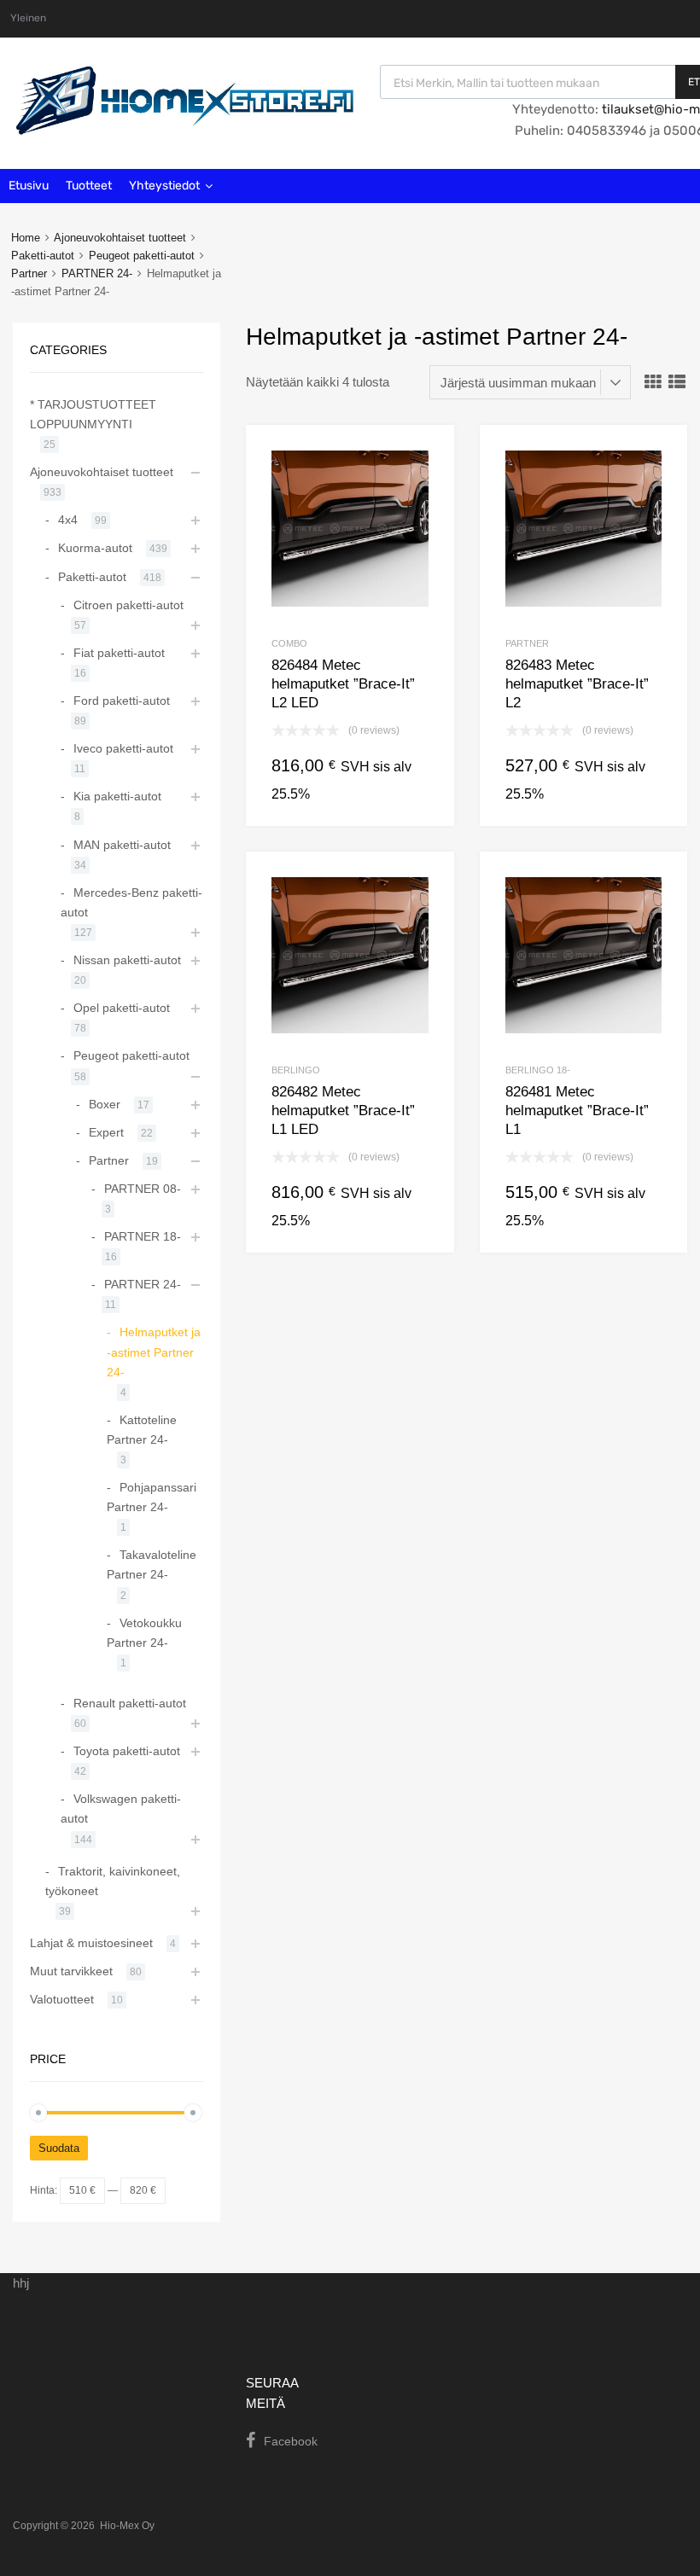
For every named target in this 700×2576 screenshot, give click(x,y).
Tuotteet (89, 186)
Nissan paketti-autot (127, 960)
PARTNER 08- (143, 1189)
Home (26, 238)
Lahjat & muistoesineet (91, 1943)
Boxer (105, 1104)
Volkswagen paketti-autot (121, 1808)
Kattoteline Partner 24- (142, 1430)
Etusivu (29, 186)
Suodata (59, 2148)
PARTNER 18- (143, 1236)
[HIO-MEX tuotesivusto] (184, 131)
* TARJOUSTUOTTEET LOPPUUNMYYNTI (93, 414)
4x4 (68, 520)
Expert (106, 1132)
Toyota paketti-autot (127, 1751)
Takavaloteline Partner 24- (152, 1564)
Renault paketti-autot (130, 1703)
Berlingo (296, 1070)
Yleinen (28, 18)
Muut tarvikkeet (71, 1971)
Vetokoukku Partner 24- (144, 1633)
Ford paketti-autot (122, 701)
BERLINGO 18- (538, 1070)
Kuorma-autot (95, 548)
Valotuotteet (62, 1999)
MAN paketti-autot (122, 845)
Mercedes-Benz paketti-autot (131, 902)
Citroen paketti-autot (128, 605)
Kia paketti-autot (117, 796)
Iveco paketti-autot (123, 748)
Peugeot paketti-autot (142, 256)
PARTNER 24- (97, 273)
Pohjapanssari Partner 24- (152, 1497)
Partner (29, 273)
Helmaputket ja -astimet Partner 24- (154, 1352)
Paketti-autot (43, 256)
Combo (289, 643)
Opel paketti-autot (122, 1008)
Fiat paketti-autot (119, 653)
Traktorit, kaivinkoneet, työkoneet (113, 1881)
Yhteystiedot (164, 186)
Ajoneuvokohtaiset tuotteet (120, 238)
